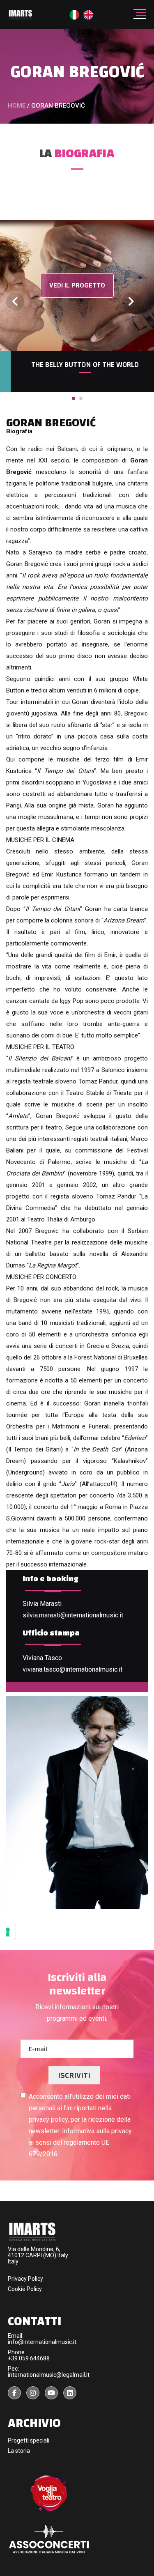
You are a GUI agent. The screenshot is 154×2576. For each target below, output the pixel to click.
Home (17, 106)
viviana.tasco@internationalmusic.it (72, 1669)
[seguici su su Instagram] (33, 2393)
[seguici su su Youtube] (51, 2393)
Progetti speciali (29, 2440)
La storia (19, 2451)
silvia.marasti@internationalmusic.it (73, 1615)
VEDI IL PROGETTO (77, 285)
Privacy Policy (25, 2279)
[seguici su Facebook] (14, 2393)
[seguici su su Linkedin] (70, 2393)
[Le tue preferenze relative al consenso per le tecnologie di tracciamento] (8, 1932)
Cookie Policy (25, 2289)
